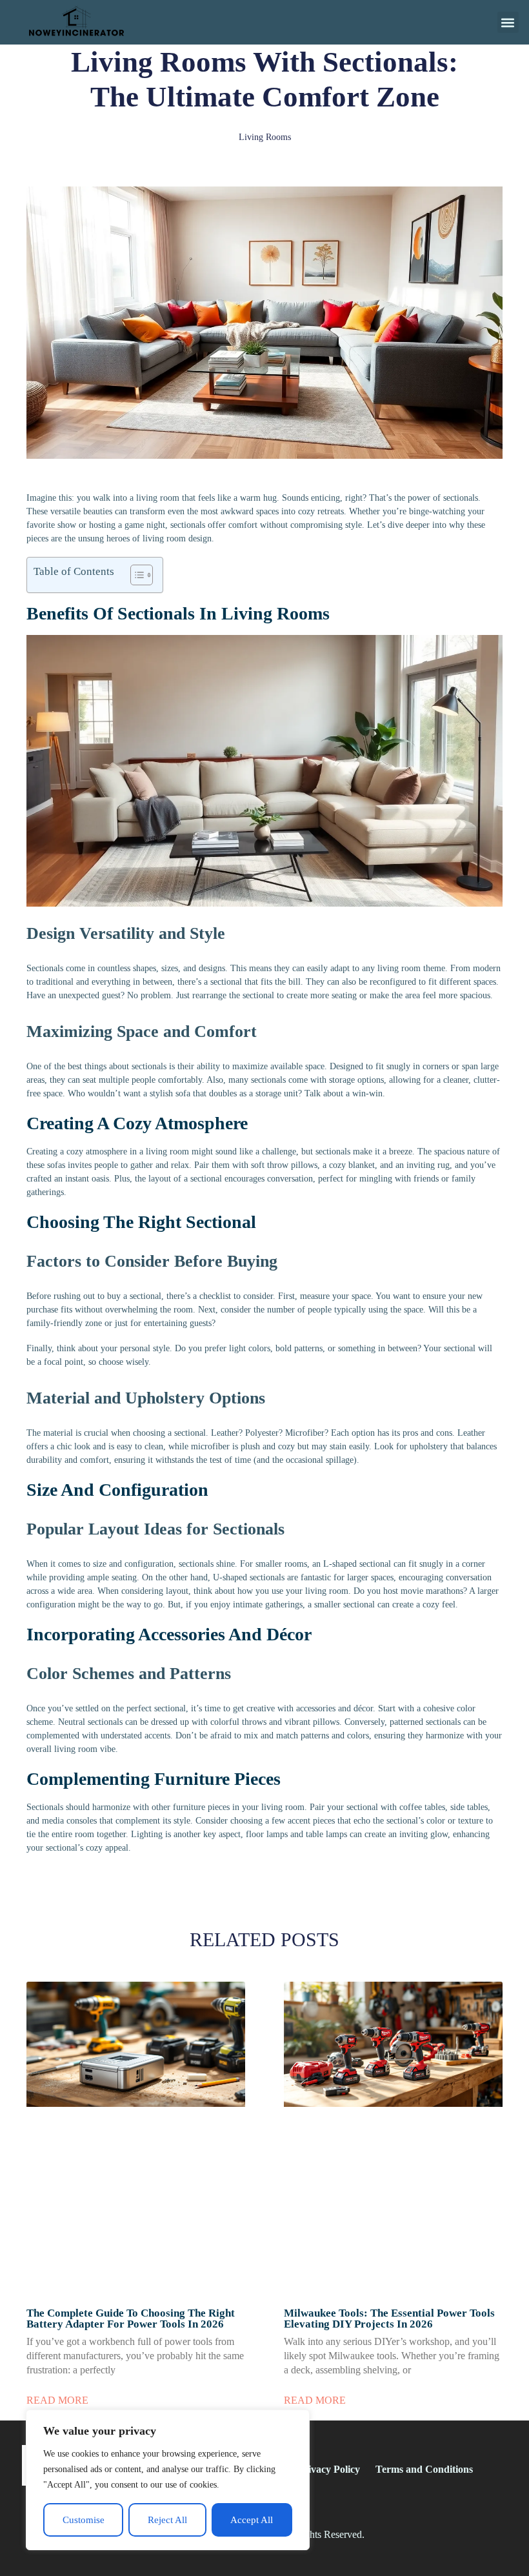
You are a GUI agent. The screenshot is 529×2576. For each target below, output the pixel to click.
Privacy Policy (329, 2469)
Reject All (167, 2520)
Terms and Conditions (424, 2469)
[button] (508, 22)
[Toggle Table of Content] (135, 575)
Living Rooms (265, 137)
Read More (57, 2400)
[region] (168, 2480)
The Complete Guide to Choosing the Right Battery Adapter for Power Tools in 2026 (131, 2319)
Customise (84, 2520)
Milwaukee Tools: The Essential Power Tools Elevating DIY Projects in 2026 (389, 2319)
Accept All (252, 2520)
